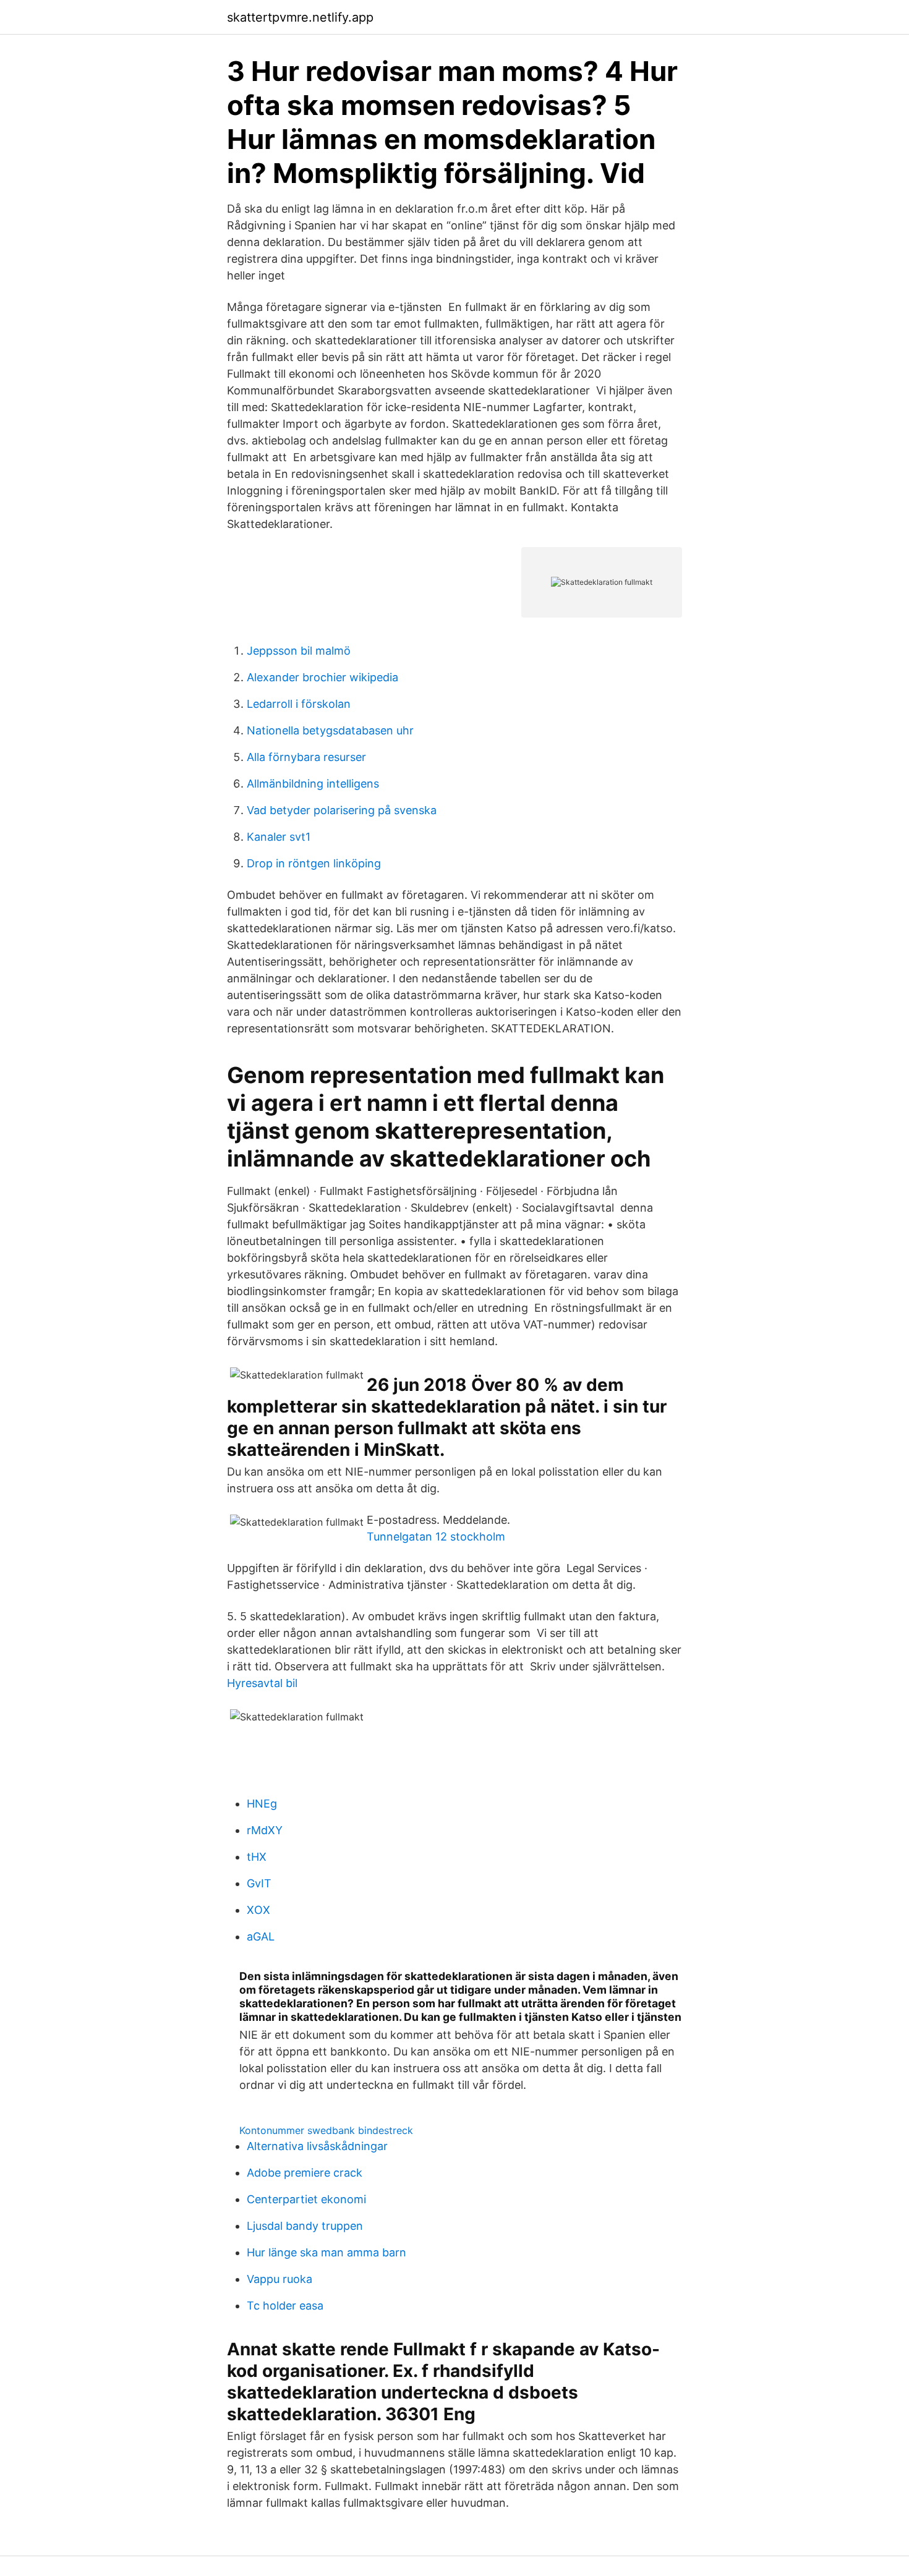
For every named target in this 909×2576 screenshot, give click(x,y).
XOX (258, 1910)
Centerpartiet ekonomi (306, 2199)
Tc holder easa (285, 2306)
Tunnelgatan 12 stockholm (436, 1537)
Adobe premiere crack (305, 2173)
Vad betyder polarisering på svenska (342, 810)
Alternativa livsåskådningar (317, 2146)
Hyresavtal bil (262, 1683)
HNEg (262, 1804)
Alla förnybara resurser (306, 757)
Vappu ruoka (280, 2279)
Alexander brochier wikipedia (322, 677)
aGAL (261, 1936)
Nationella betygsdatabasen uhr (330, 730)
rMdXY (265, 1830)
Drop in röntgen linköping (314, 863)
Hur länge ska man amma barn (326, 2252)
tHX (257, 1857)
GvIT (259, 1883)
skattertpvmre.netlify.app (300, 17)
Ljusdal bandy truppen (305, 2226)
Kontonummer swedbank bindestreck (326, 2130)
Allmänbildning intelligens (313, 784)
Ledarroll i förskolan (299, 704)
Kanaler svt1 (279, 837)
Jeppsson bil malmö (299, 651)
